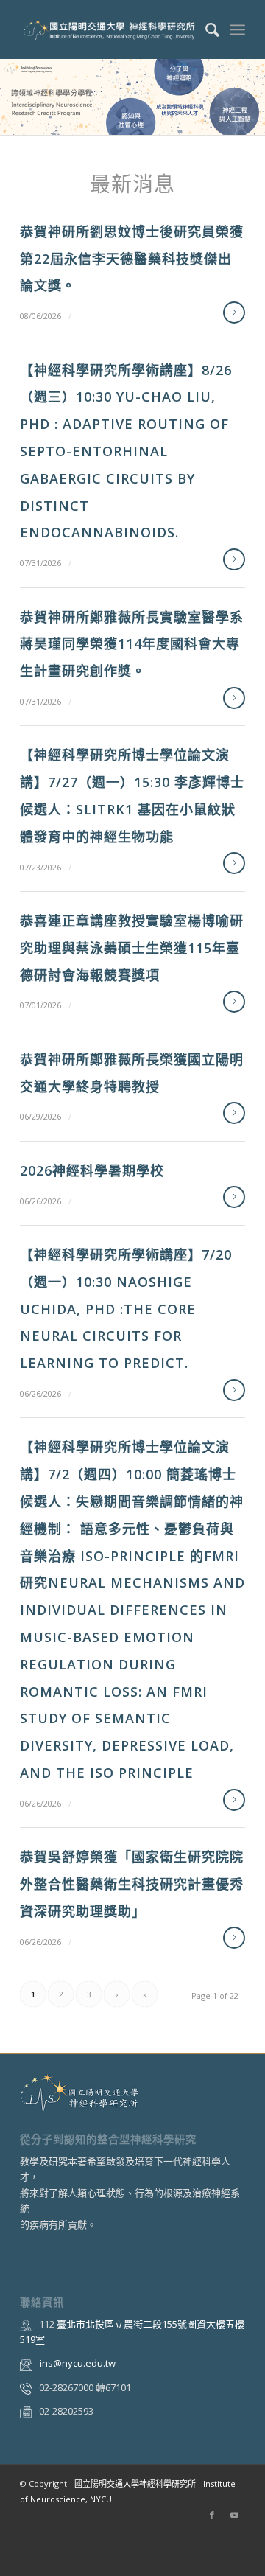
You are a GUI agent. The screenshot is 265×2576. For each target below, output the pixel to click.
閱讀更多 (234, 313)
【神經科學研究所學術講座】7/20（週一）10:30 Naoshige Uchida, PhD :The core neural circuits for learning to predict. (126, 1309)
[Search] (205, 29)
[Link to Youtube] (234, 2515)
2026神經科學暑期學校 (92, 1170)
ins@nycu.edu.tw (78, 2363)
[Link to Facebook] (212, 2515)
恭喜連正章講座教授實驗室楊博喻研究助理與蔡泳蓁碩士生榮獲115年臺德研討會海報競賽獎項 (132, 948)
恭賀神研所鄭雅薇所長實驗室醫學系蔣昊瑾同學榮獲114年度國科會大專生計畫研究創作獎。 (132, 644)
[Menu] (237, 29)
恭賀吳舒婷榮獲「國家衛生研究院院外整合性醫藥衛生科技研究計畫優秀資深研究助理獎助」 (132, 1884)
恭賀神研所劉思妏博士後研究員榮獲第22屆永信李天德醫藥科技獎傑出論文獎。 (132, 259)
